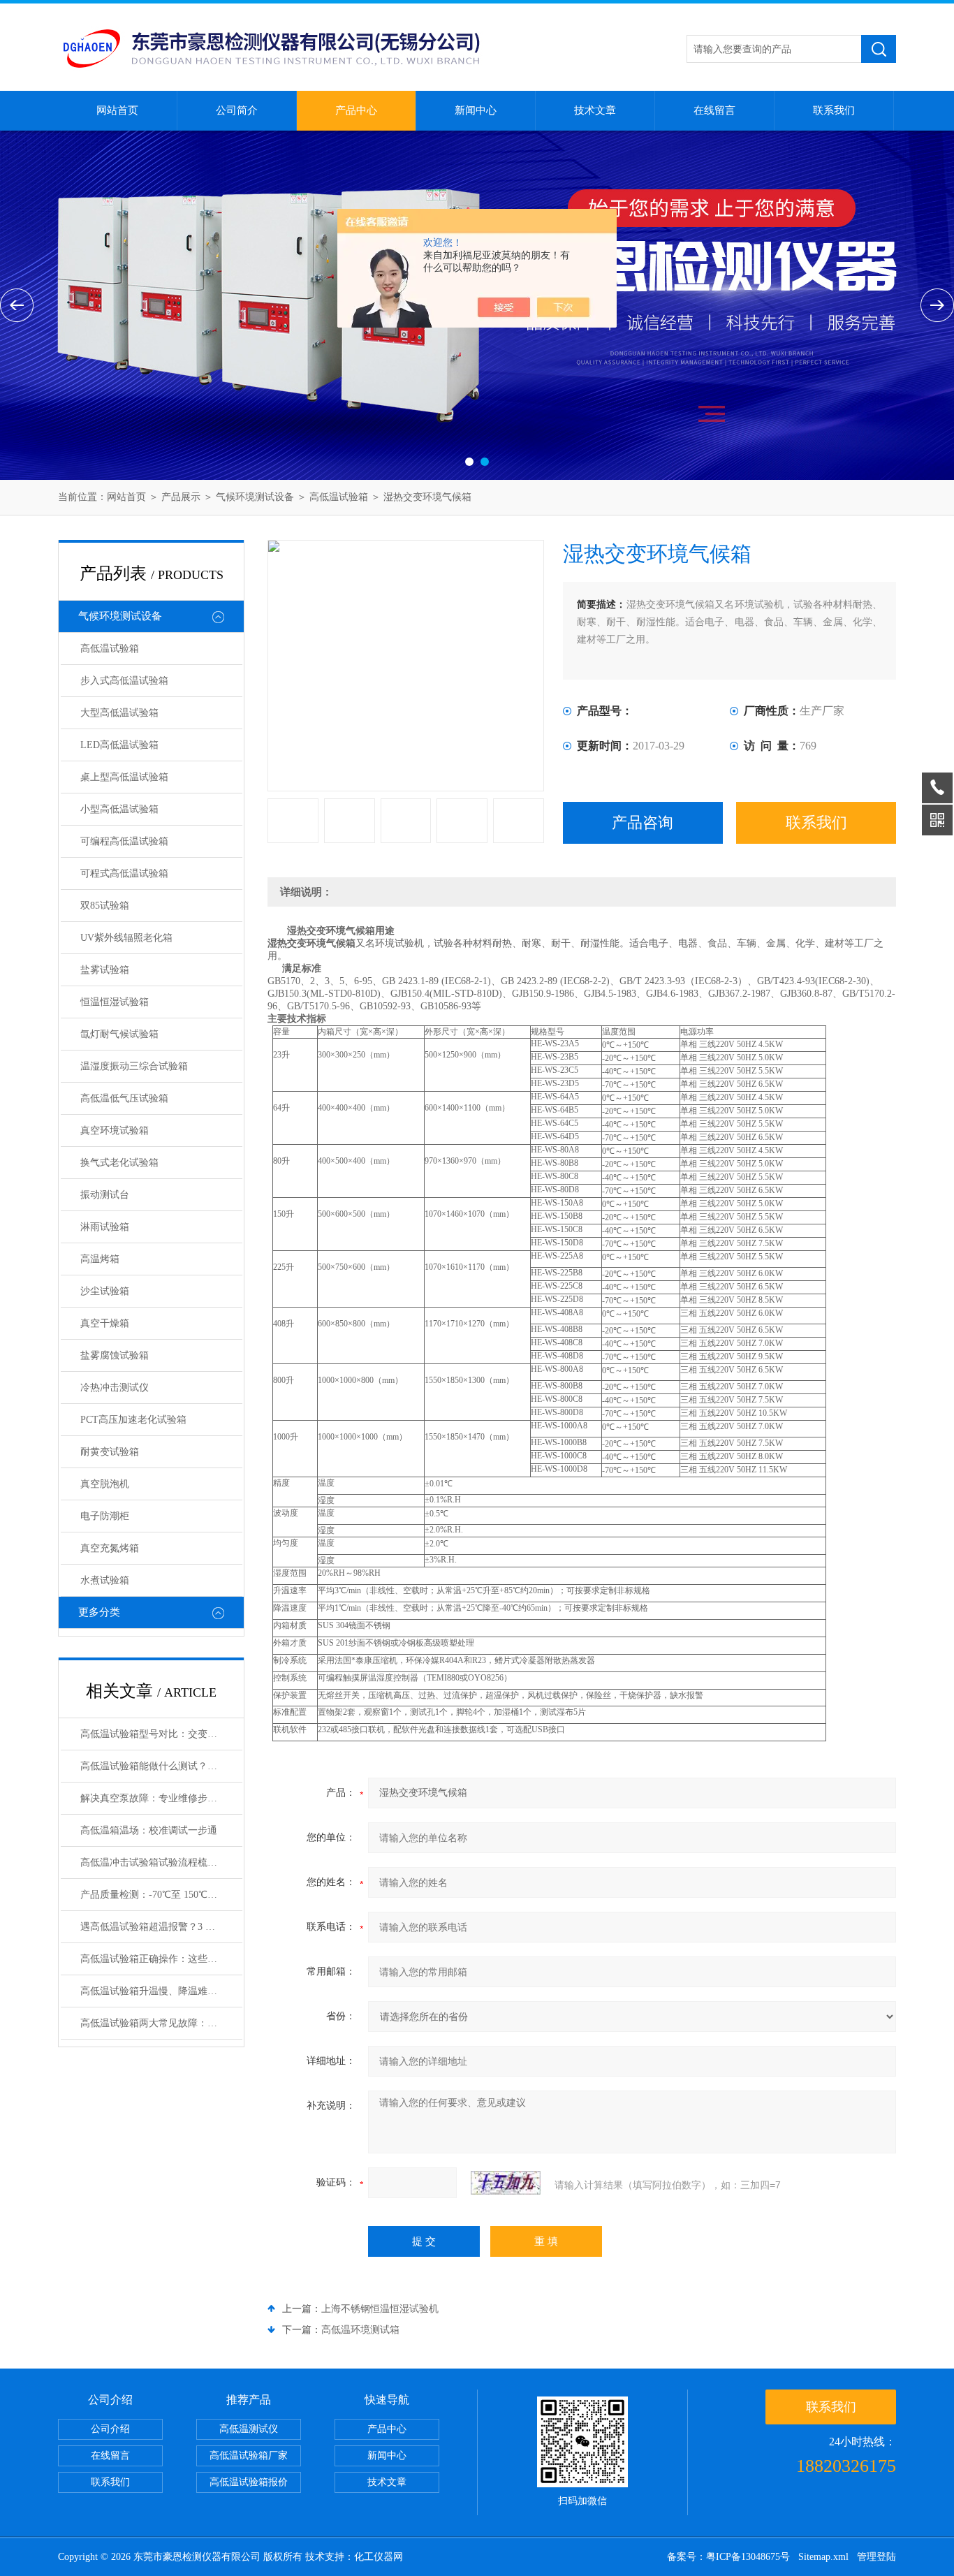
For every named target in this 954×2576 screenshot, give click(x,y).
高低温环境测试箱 (360, 2330)
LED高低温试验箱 (119, 745)
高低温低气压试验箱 (124, 1098)
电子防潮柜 (105, 1516)
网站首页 (117, 110)
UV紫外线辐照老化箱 (126, 938)
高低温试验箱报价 (249, 2482)
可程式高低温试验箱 (124, 873)
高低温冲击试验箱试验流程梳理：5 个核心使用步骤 (161, 1863)
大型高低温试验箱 (119, 713)
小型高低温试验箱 (119, 809)
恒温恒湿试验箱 (115, 1002)
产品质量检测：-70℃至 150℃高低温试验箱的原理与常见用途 (161, 1895)
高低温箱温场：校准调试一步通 (149, 1830)
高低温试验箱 (339, 497)
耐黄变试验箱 (110, 1452)
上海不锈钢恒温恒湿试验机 (380, 2309)
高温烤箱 (100, 1259)
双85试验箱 (105, 906)
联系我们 (834, 110)
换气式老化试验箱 (119, 1163)
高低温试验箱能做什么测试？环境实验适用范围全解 (161, 1766)
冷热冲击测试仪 (115, 1388)
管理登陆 (876, 2557)
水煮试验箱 (105, 1580)
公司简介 (237, 110)
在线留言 (714, 110)
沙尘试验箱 (105, 1291)
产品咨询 (643, 822)
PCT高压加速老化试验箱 (133, 1420)
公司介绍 (110, 2429)
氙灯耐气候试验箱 (119, 1034)
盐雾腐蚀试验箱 (115, 1355)
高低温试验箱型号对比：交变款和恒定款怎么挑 (161, 1734)
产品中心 (356, 110)
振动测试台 (105, 1195)
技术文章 (595, 110)
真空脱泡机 (105, 1484)
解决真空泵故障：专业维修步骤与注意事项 (161, 1798)
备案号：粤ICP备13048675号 (728, 2557)
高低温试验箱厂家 (249, 2456)
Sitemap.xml (823, 2557)
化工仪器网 (379, 2557)
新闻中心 (476, 110)
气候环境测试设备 (255, 497)
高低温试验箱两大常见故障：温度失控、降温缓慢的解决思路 (161, 2023)
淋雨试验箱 (105, 1227)
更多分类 (99, 1612)
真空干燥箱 (105, 1323)
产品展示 (181, 497)
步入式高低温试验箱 (124, 681)
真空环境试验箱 (115, 1130)
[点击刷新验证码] (506, 2183)
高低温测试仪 (249, 2429)
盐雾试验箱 (105, 970)
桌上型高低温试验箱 (124, 777)
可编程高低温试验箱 (124, 841)
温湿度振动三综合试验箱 (134, 1066)
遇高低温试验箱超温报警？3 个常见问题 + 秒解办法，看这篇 (161, 1927)
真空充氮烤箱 (110, 1548)
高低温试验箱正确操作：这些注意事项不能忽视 (161, 1959)
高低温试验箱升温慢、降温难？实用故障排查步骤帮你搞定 (161, 1991)
